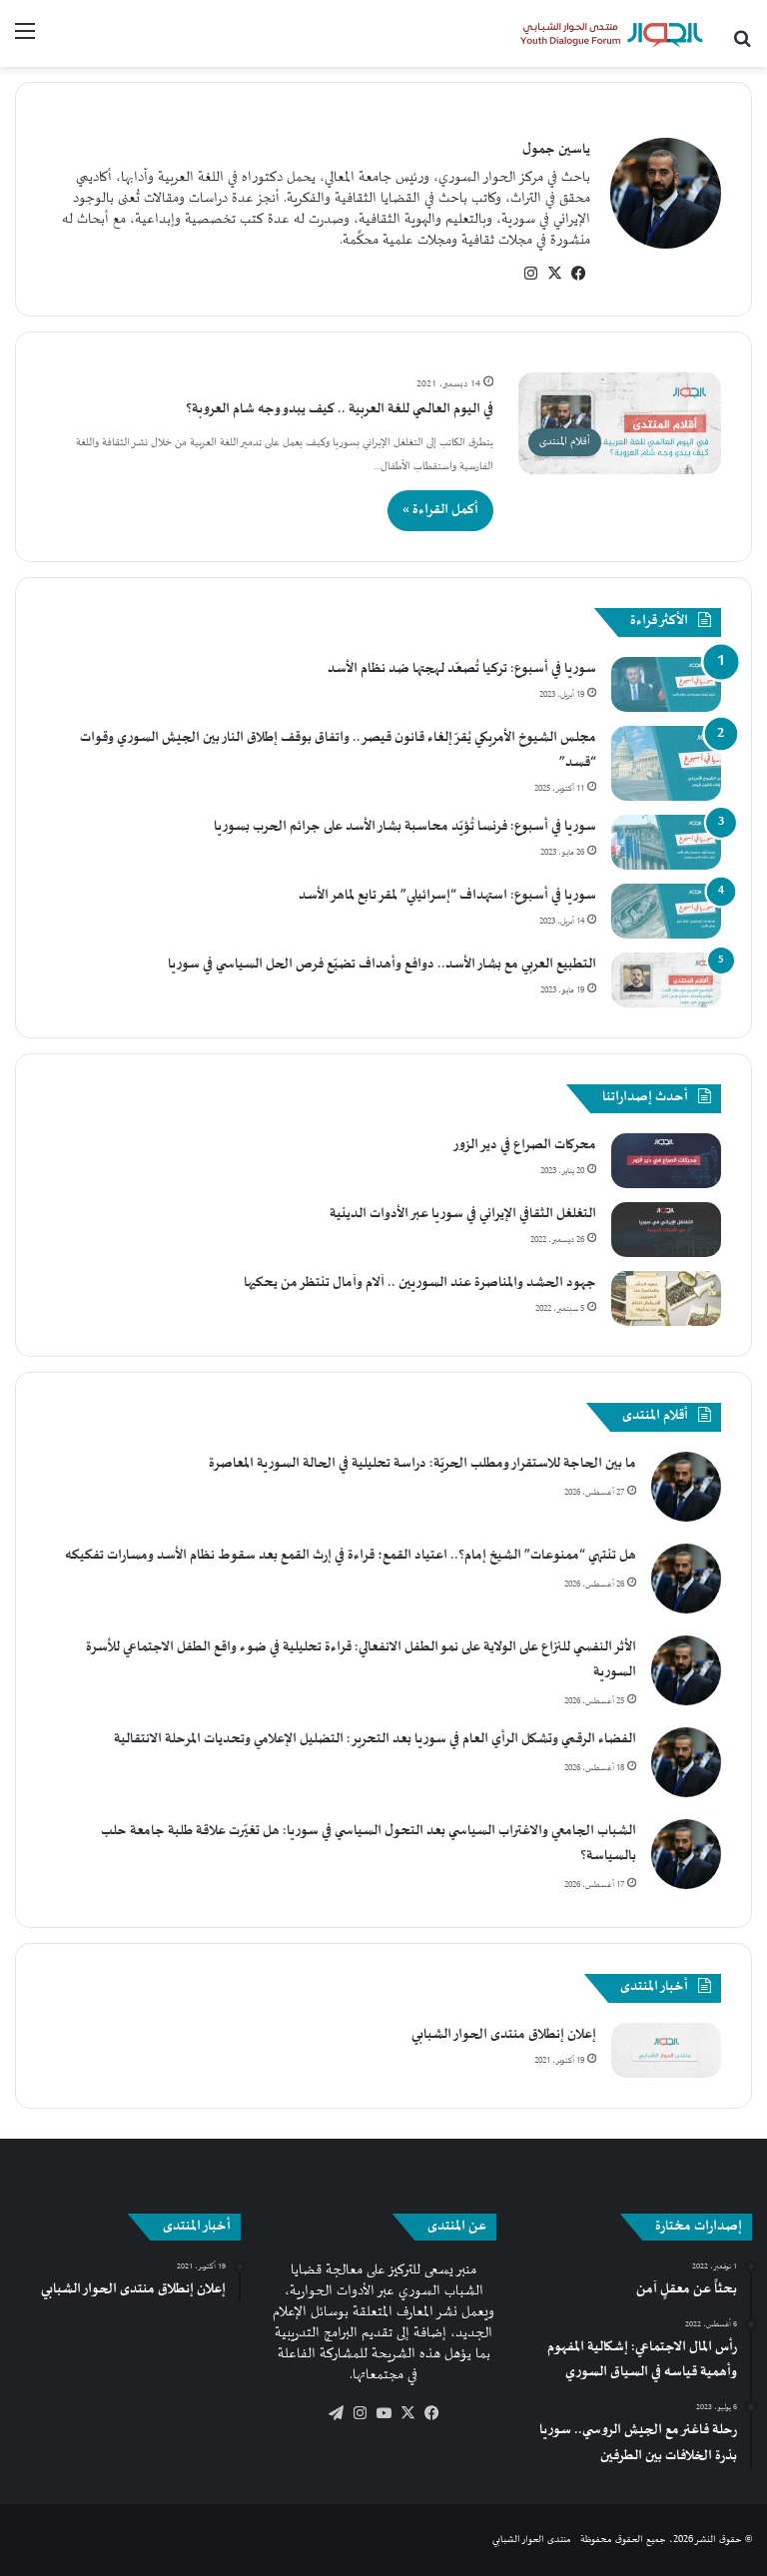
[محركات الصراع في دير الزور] (666, 1161)
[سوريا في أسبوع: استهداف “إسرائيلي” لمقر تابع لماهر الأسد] (666, 911)
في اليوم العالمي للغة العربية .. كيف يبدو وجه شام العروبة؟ (340, 409)
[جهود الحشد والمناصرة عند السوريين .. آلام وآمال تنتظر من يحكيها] (666, 1298)
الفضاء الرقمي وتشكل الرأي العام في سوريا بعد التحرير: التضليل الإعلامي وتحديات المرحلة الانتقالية (375, 1739)
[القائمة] (25, 40)
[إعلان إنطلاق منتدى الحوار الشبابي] (666, 2050)
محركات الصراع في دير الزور (524, 1145)
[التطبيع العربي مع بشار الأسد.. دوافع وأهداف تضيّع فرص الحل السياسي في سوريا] (666, 980)
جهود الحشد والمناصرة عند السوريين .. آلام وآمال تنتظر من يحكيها (420, 1283)
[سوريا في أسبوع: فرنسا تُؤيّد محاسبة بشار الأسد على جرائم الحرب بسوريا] (666, 842)
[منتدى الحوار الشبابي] (611, 33)
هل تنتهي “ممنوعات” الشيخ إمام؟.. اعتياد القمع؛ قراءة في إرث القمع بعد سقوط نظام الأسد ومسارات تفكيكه (351, 1556)
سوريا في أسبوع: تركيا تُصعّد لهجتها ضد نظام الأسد (462, 669)
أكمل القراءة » (440, 510)
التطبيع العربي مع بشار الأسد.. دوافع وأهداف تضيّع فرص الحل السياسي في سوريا (382, 965)
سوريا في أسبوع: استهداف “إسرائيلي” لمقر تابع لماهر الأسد (447, 896)
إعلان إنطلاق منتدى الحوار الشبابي (504, 2035)
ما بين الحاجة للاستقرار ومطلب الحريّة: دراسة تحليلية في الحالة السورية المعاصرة (422, 1464)
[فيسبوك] (578, 274)
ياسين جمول (556, 150)
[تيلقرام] (336, 2413)
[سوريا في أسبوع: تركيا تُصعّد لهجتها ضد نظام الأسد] (666, 684)
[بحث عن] (742, 40)
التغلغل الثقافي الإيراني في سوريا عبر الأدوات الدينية (463, 1214)
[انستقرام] (530, 274)
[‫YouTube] (383, 2413)
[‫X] (554, 274)
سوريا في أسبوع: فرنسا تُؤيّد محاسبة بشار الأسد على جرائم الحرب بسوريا (405, 827)
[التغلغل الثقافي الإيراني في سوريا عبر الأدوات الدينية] (666, 1230)
